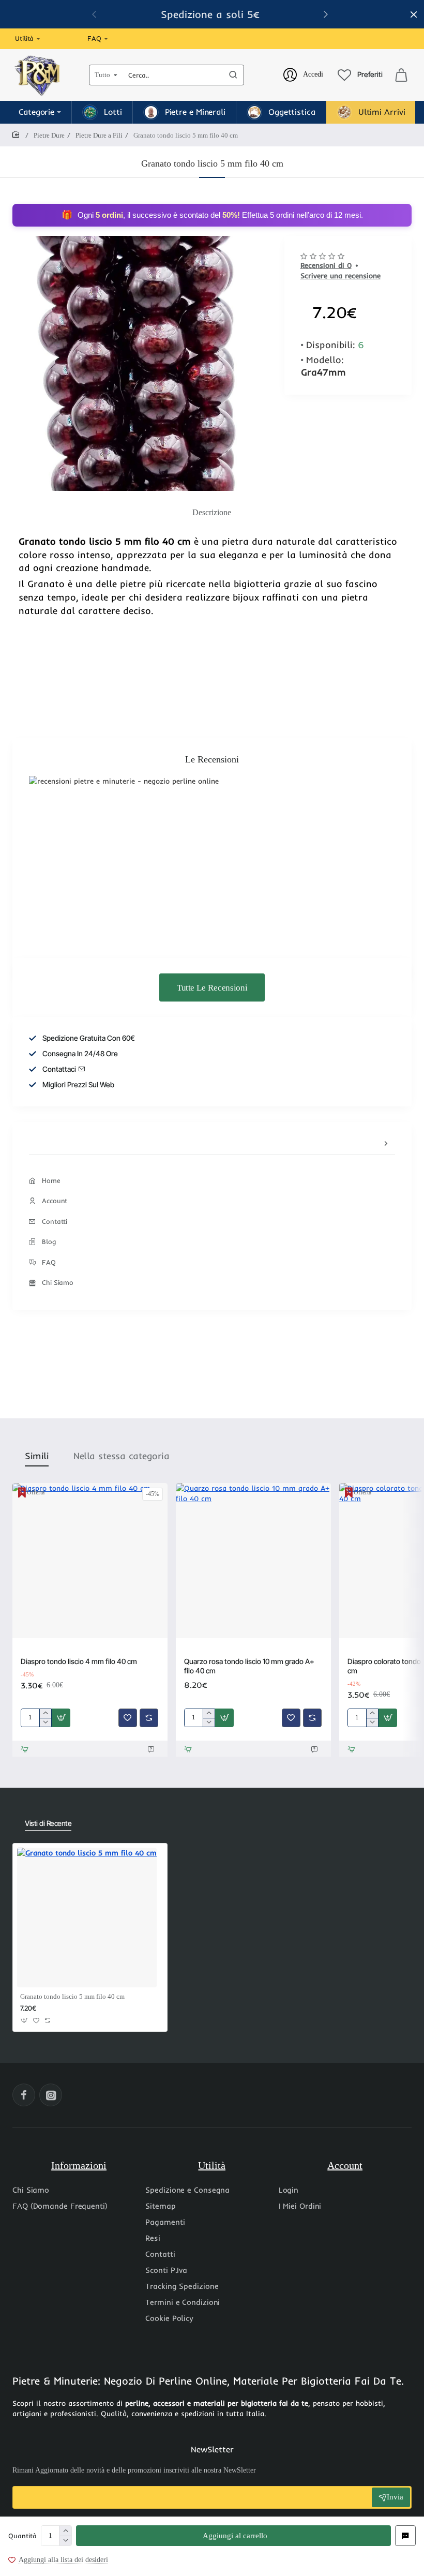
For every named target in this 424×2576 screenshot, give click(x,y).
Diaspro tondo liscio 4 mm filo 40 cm (79, 1661)
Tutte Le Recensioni (212, 987)
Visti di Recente (48, 1823)
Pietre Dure (49, 135)
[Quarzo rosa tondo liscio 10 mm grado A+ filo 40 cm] (253, 1561)
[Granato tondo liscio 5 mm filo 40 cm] (87, 1918)
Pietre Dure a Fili (99, 135)
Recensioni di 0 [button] (326, 265)
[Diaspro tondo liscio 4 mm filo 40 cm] (90, 1561)
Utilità (212, 2165)
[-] (65, 2541)
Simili (37, 1456)
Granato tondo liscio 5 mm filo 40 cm (72, 1996)
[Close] (414, 14)
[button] (233, 2536)
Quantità (22, 2536)
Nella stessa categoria (121, 1456)
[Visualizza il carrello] (401, 75)
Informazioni (79, 2165)
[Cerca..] (233, 75)
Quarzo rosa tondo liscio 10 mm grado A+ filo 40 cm (249, 1666)
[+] (65, 2531)
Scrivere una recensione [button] (340, 276)
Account (345, 2165)
